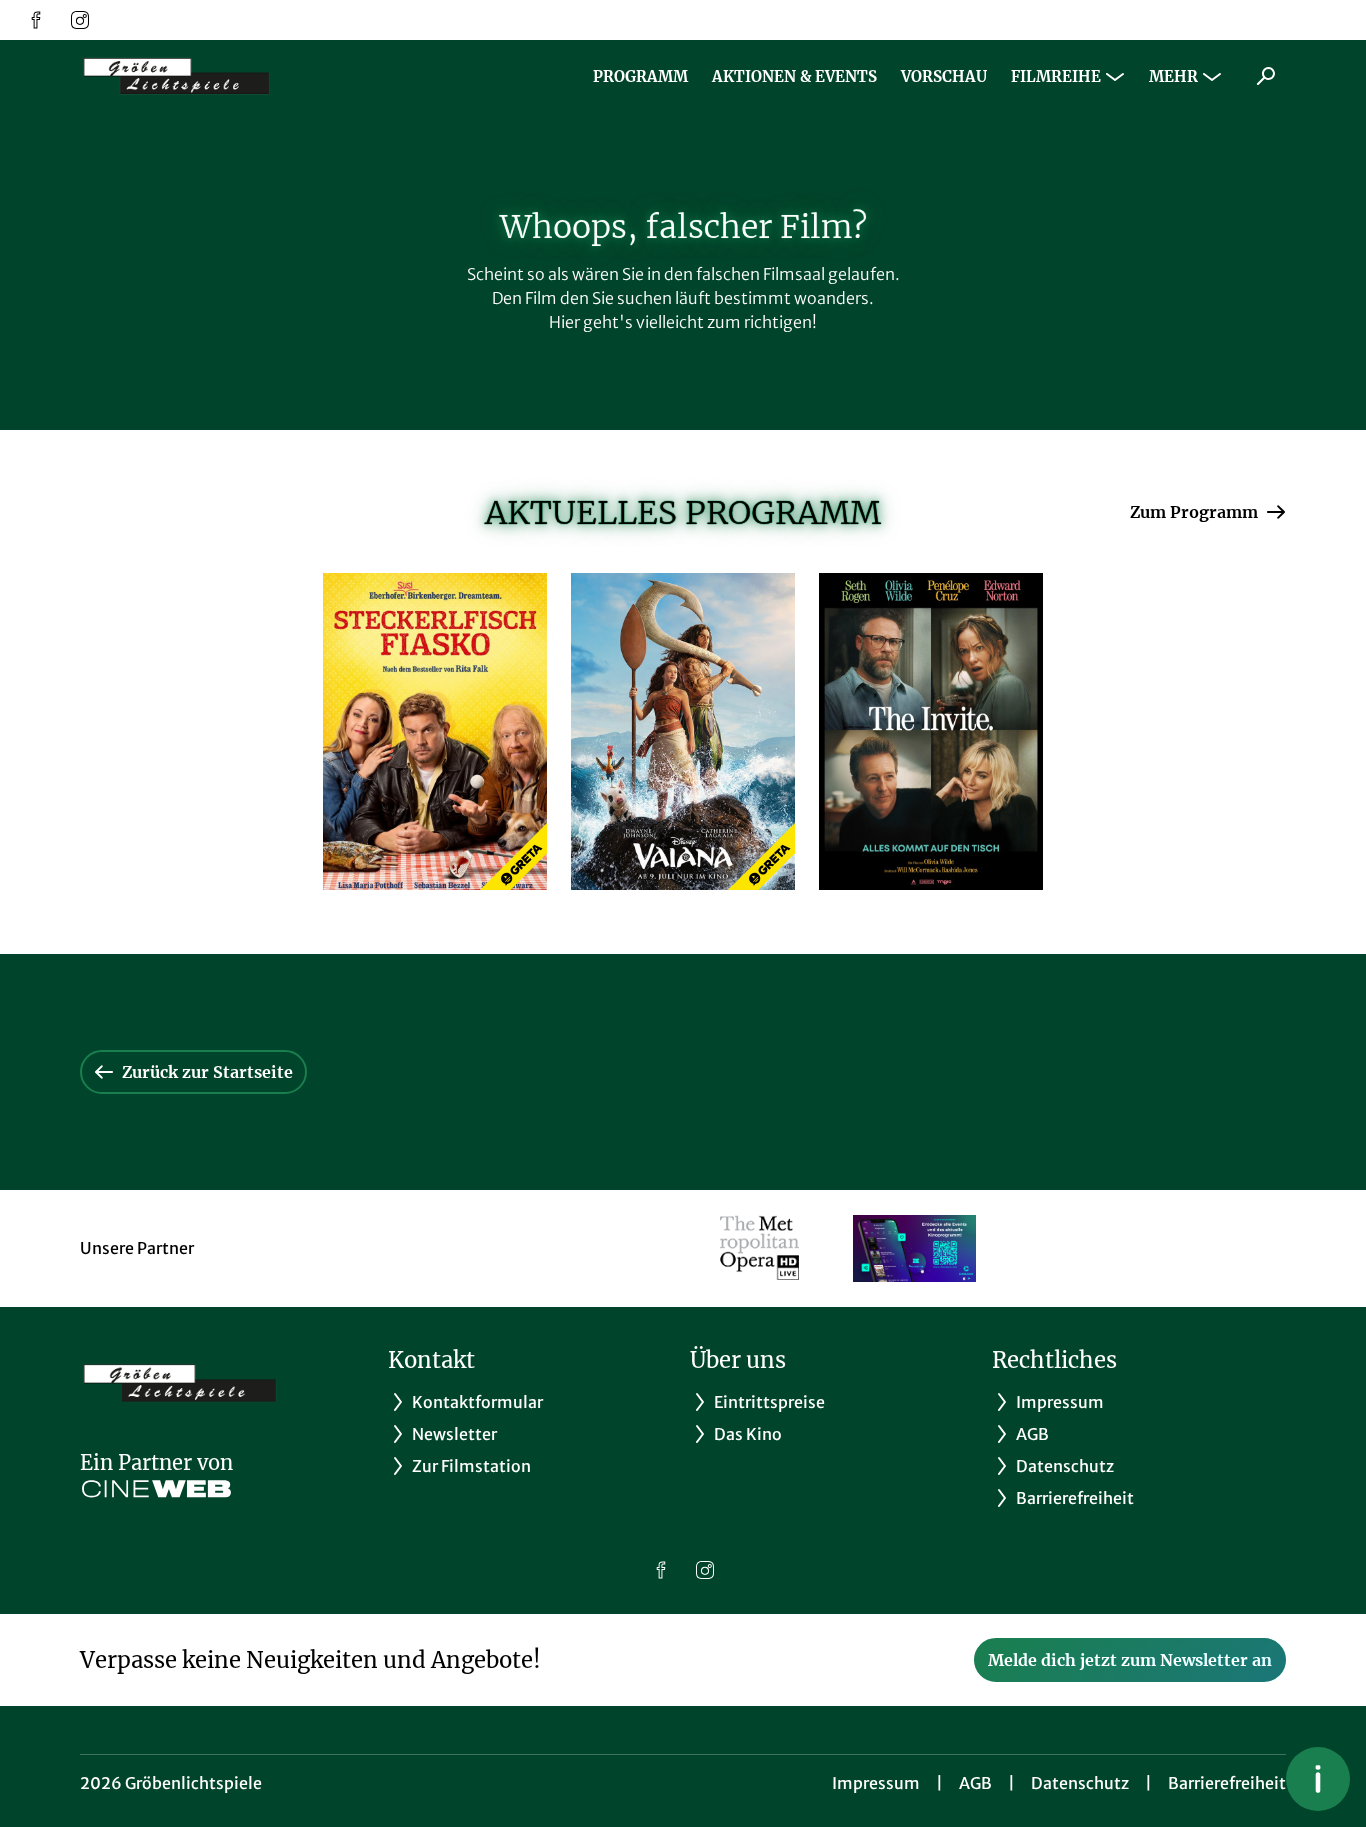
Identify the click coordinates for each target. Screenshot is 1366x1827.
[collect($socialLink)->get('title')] (36, 20)
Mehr (1173, 76)
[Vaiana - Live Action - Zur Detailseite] (683, 731)
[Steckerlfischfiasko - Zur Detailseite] (435, 731)
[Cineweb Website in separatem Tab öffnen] (156, 1489)
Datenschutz (1080, 1783)
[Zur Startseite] (220, 76)
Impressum (876, 1783)
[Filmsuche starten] (1266, 76)
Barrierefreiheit (1227, 1783)
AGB (975, 1783)
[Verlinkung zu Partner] (759, 1248)
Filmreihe (1056, 76)
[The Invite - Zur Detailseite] (931, 731)
